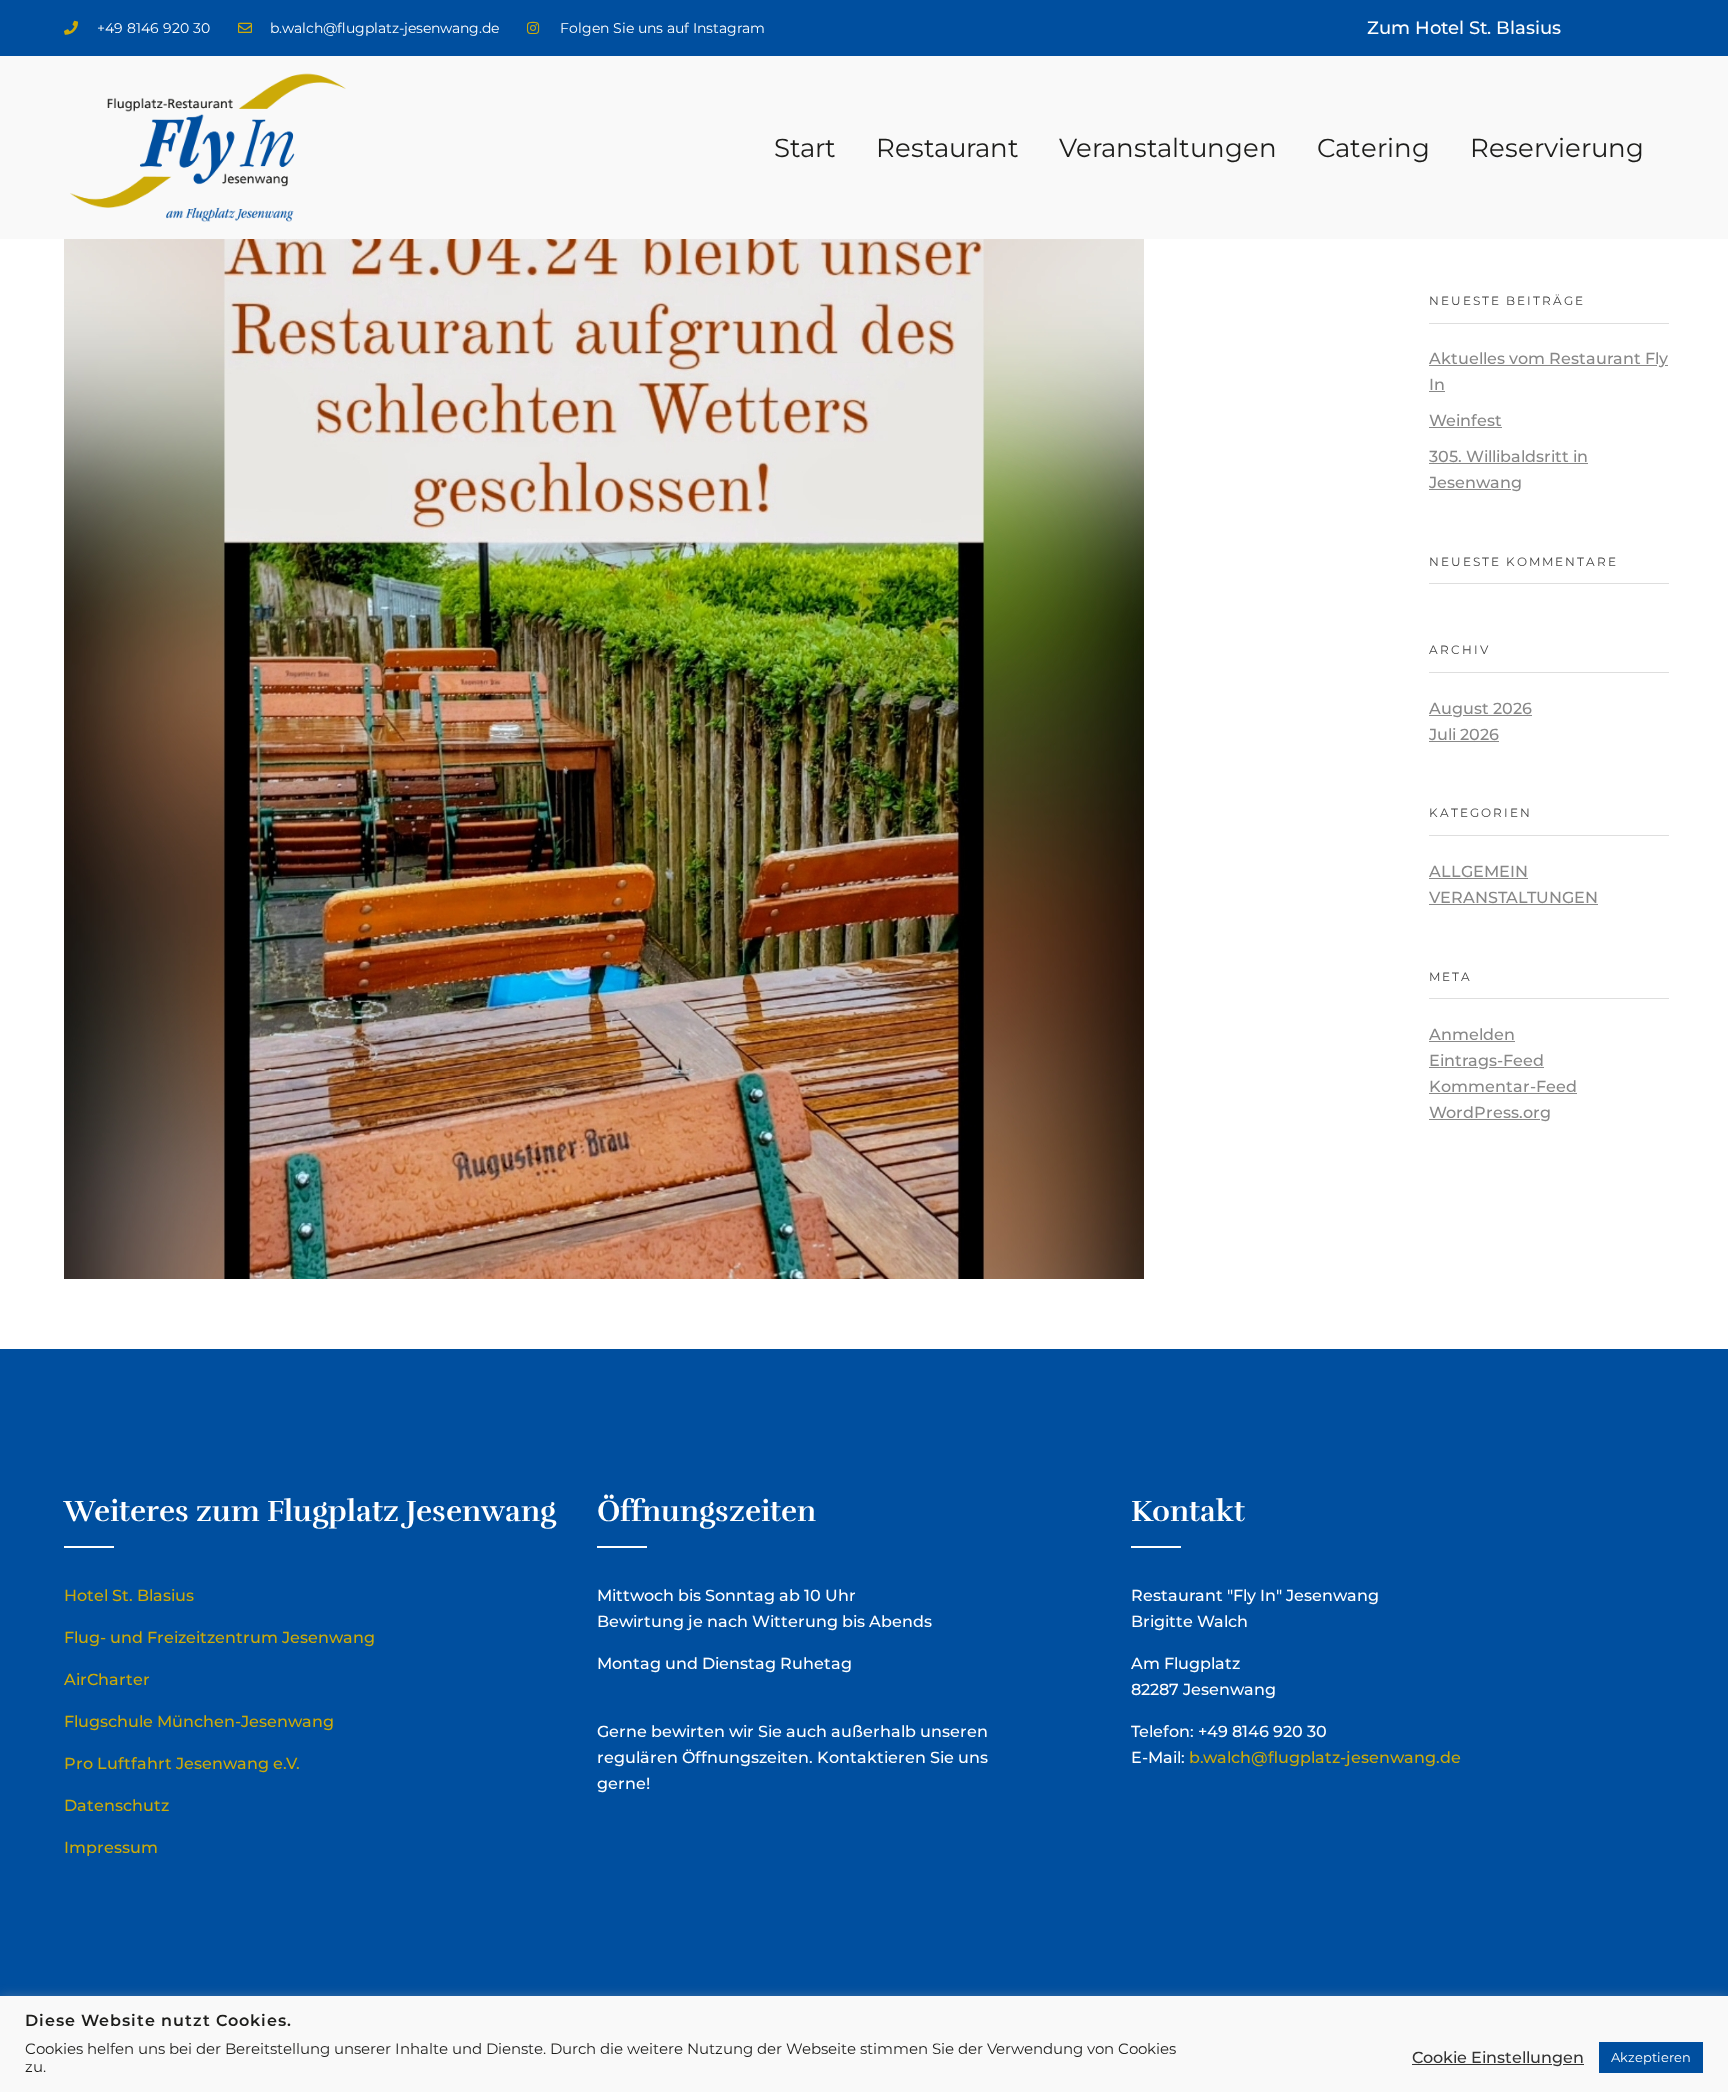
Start (805, 148)
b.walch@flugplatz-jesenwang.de (1325, 1757)
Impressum (111, 1847)
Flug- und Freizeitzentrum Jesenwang (219, 1637)
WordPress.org (1490, 1112)
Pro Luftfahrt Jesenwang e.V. (182, 1763)
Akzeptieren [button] (1651, 2057)
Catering (1373, 148)
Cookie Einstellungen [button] (1498, 2057)
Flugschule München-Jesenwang (199, 1721)
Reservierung (1557, 148)
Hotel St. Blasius (129, 1595)
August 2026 (1480, 708)
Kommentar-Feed (1503, 1086)
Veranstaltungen (1168, 148)
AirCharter (107, 1679)
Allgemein (1478, 871)
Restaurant (947, 148)
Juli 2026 (1464, 734)
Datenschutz (116, 1805)
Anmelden (1472, 1034)
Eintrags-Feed (1486, 1060)
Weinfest (1465, 420)
